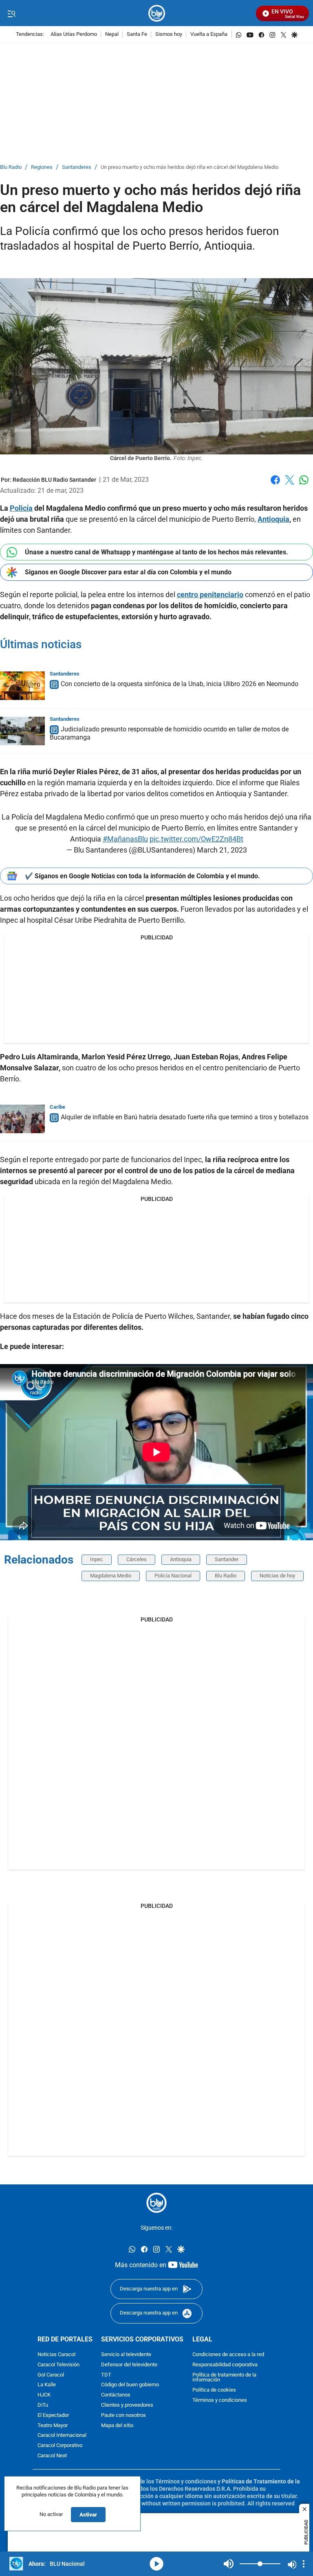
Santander (227, 1559)
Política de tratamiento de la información (224, 2377)
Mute (229, 2564)
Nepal (112, 34)
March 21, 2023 (222, 850)
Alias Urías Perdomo (74, 34)
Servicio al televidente (126, 2355)
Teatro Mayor (53, 2425)
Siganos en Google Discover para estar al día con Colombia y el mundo (128, 572)
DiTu (43, 2405)
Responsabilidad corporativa (225, 2364)
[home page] (157, 13)
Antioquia (181, 1559)
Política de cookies (214, 2390)
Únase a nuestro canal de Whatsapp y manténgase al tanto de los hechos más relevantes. (156, 552)
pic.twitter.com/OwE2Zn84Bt (196, 839)
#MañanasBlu (125, 839)
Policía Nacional (173, 1576)
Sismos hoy (169, 34)
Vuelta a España (209, 34)
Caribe (57, 1107)
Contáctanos (116, 2395)
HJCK (44, 2395)
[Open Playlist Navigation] (304, 2564)
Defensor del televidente (129, 2364)
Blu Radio (11, 167)
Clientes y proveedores (127, 2405)
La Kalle (47, 2385)
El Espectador (53, 2415)
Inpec (97, 1559)
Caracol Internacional (62, 2435)
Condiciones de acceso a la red (228, 2355)
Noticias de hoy (277, 1576)
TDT (106, 2375)
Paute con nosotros (123, 2415)
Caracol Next (52, 2456)
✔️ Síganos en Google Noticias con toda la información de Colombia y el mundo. (142, 876)
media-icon (156, 2564)
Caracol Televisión (58, 2364)
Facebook (275, 485)
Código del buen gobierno (130, 2385)
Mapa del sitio (117, 2425)
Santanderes (77, 167)
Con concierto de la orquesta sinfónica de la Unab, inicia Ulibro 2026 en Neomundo (180, 684)
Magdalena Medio (111, 1576)
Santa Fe (137, 34)
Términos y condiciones (220, 2400)
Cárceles (137, 1559)
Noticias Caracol (56, 2355)
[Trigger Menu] (11, 13)
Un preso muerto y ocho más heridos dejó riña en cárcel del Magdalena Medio (190, 167)
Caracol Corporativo (60, 2446)
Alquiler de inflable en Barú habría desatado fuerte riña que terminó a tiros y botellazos (185, 1117)
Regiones (42, 167)
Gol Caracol (51, 2375)
